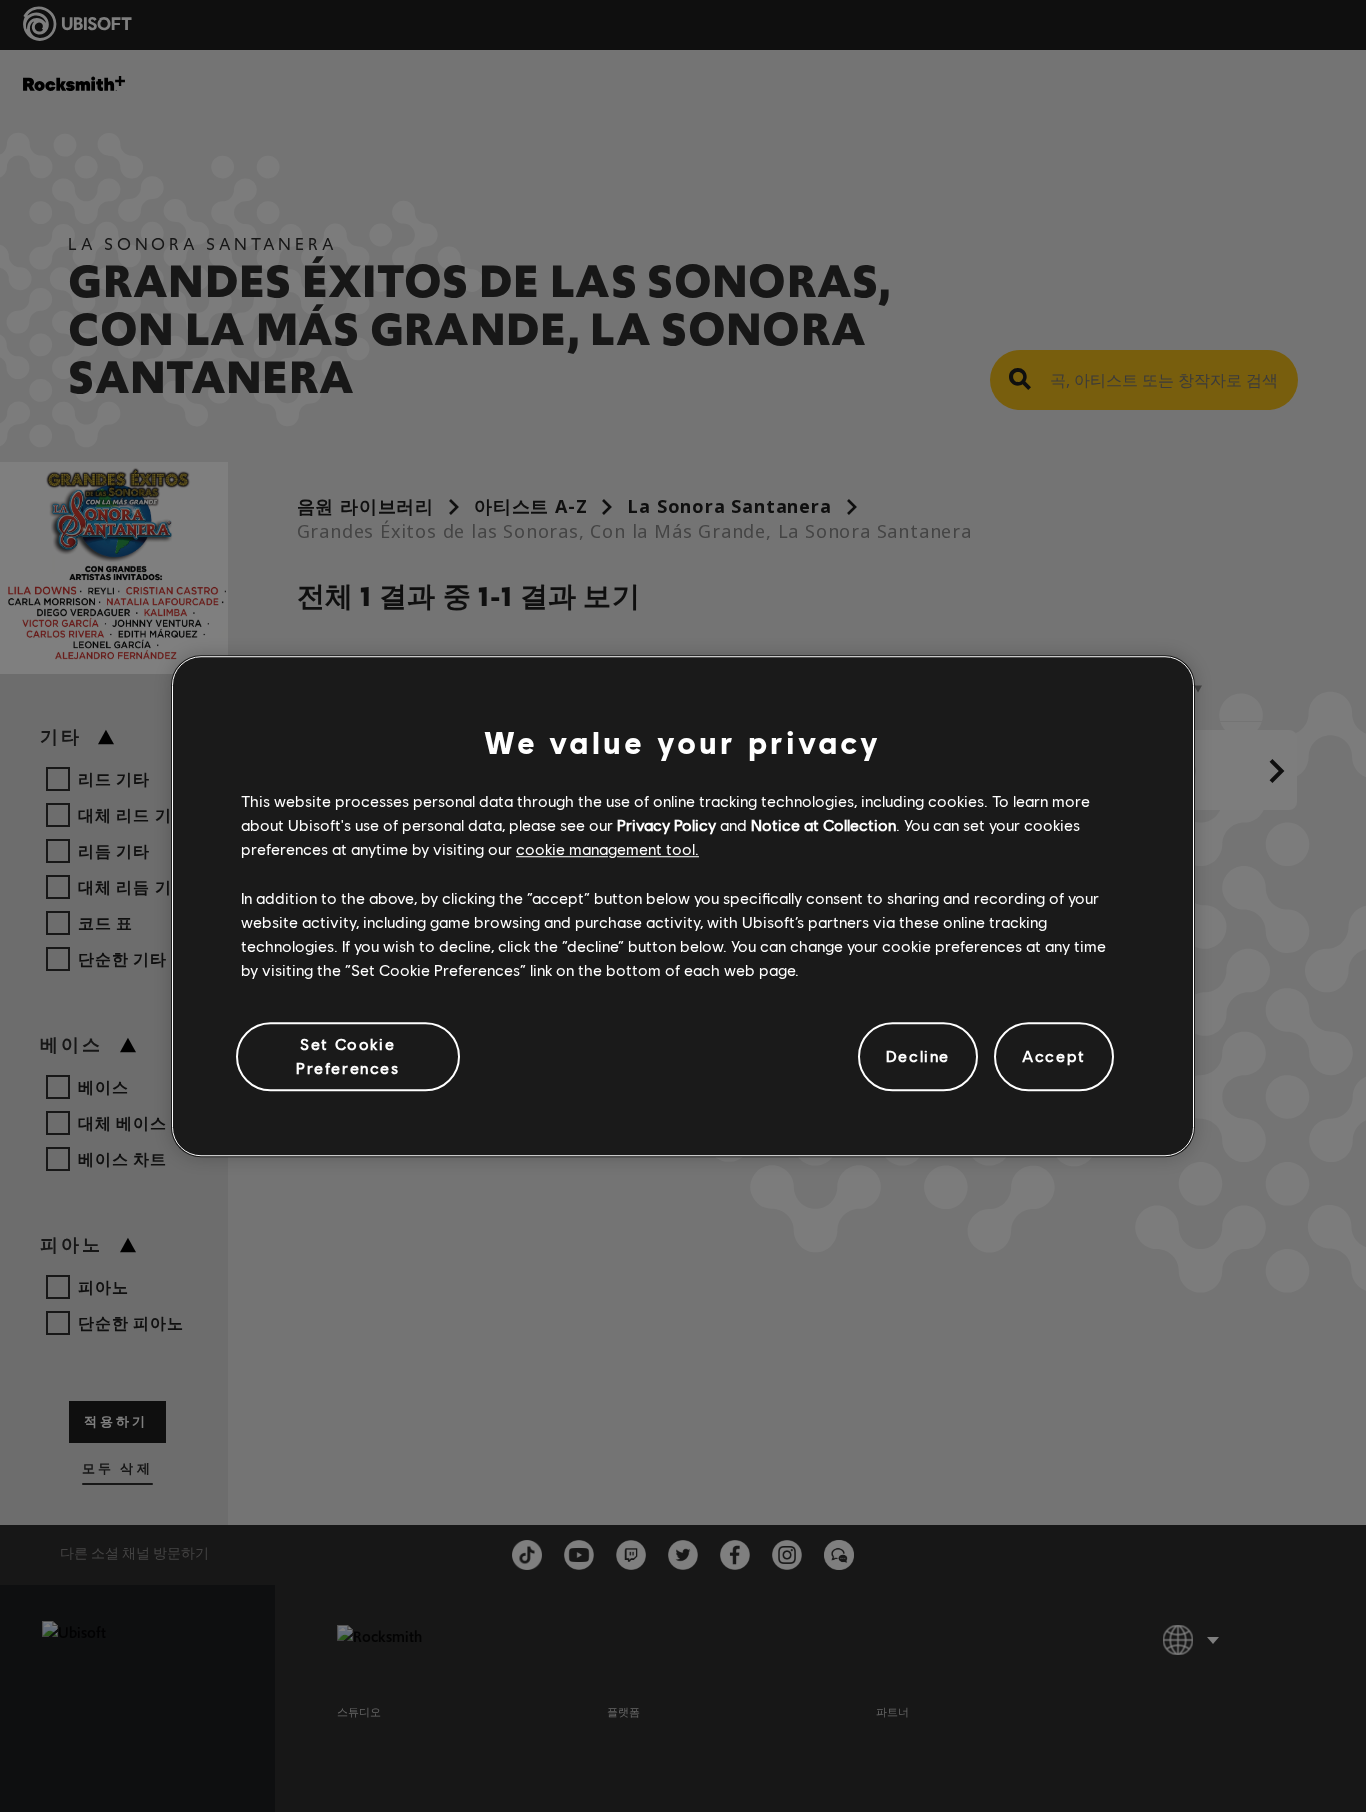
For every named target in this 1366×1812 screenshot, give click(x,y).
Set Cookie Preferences (348, 1055)
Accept (1054, 1056)
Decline (918, 1056)
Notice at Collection (823, 824)
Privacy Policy (666, 824)
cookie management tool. (607, 849)
